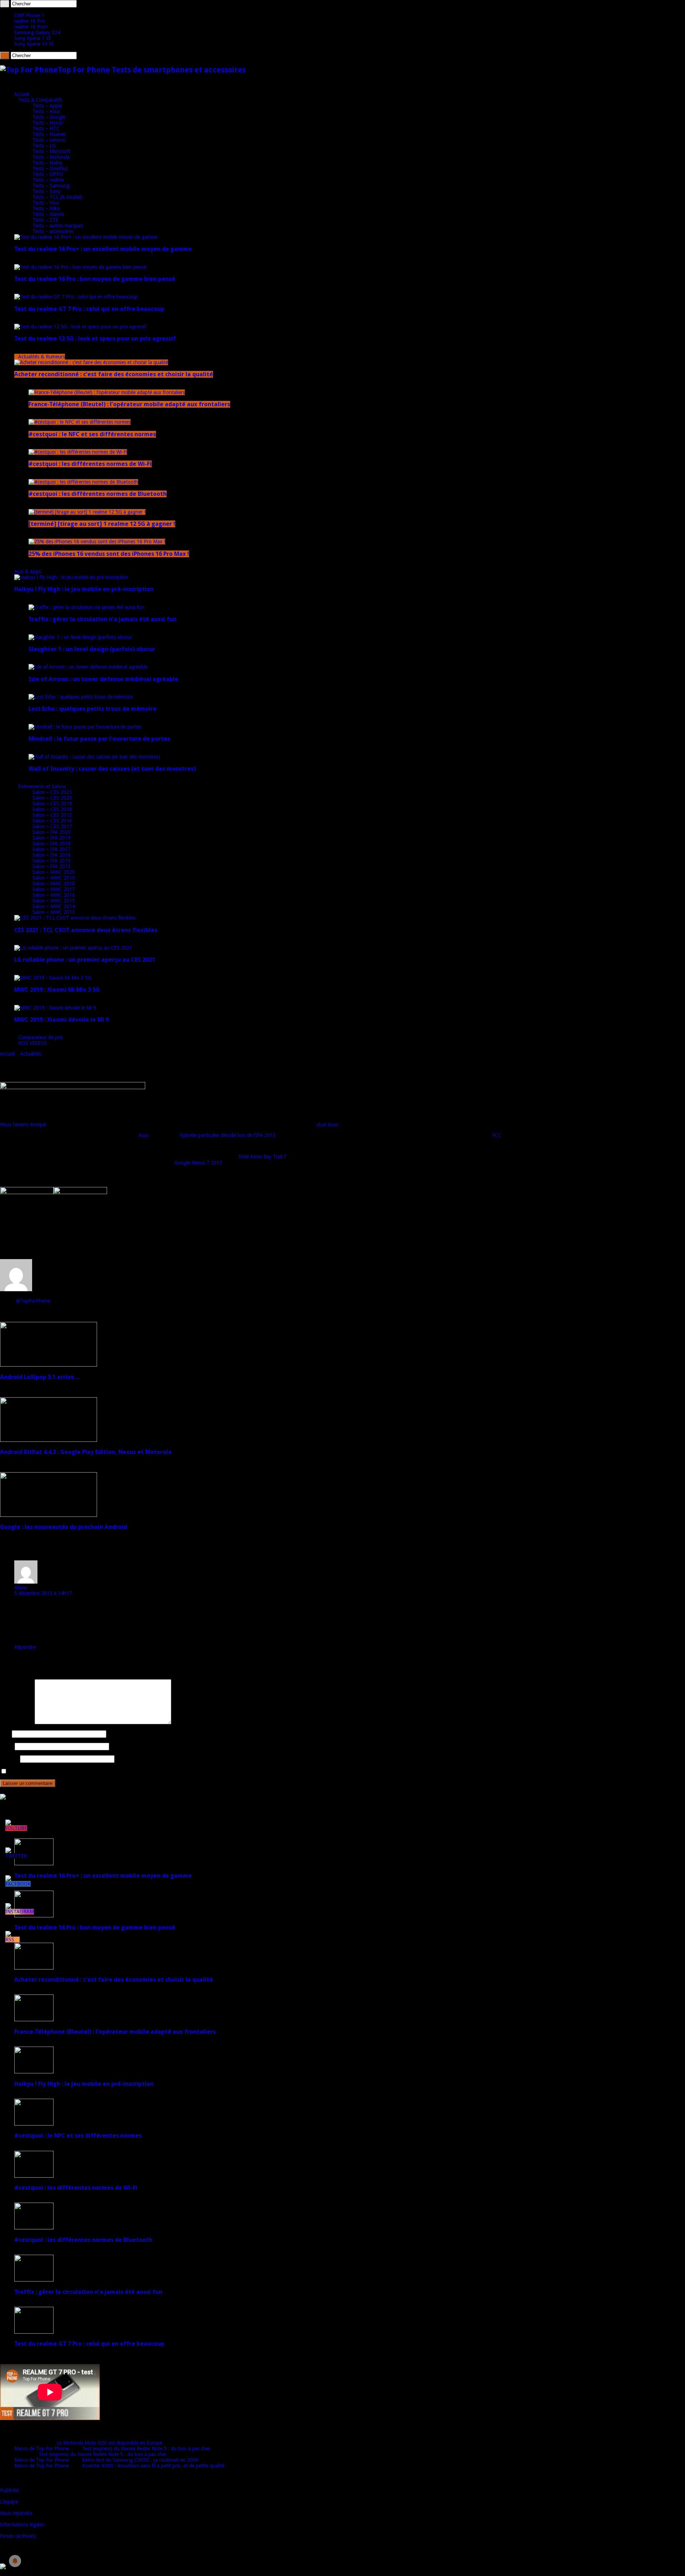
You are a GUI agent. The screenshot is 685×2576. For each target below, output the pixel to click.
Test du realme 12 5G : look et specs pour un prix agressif (95, 339)
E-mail (7, 1746)
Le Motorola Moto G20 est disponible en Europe (110, 2443)
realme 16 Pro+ (31, 27)
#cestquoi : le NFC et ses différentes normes (92, 434)
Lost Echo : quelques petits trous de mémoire (93, 709)
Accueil (22, 94)
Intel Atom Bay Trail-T (263, 1157)
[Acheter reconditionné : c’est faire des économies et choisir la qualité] (91, 362)
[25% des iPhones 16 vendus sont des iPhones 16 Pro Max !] (97, 542)
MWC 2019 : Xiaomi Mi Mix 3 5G (57, 990)
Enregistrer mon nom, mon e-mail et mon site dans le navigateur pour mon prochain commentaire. (115, 1772)
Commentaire (17, 1722)
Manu (21, 1588)
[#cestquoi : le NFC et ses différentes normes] (80, 422)
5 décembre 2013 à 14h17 (43, 1593)
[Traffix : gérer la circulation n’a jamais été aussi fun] (86, 607)
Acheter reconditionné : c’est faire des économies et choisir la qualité (114, 374)
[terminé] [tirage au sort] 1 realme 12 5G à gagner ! (102, 524)
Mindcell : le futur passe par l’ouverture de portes (99, 739)
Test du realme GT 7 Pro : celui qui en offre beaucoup (89, 309)
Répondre (25, 1647)
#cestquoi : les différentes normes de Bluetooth (98, 494)
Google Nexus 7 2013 (198, 1163)
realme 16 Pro (30, 21)
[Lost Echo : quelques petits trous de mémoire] (81, 697)
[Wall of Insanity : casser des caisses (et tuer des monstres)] (94, 757)
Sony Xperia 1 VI (32, 38)
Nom (5, 1734)
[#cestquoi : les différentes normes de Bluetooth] (83, 482)
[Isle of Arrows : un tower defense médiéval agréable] (88, 667)
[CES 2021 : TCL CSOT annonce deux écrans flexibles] (75, 918)
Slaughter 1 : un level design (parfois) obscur (92, 649)
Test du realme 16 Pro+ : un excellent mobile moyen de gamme (103, 249)
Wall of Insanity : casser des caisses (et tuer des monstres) (112, 769)
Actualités (31, 1054)
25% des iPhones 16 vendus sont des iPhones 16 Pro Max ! (109, 554)
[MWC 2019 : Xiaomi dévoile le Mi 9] (55, 1008)
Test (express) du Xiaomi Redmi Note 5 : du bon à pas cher (146, 2449)
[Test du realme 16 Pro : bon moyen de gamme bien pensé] (80, 267)
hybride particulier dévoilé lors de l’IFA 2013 (228, 1135)
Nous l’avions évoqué (23, 1125)
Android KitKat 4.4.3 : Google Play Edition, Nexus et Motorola (86, 1452)
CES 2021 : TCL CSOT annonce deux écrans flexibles (86, 930)
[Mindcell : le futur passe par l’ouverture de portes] (85, 727)
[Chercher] (5, 4)
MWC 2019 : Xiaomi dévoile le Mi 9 (62, 1020)
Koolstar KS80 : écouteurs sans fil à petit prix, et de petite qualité (153, 2466)
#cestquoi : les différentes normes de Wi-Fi (90, 464)
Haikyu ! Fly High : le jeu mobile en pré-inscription (84, 589)
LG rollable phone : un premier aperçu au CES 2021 (85, 960)
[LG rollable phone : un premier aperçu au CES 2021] (73, 948)
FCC (497, 1135)
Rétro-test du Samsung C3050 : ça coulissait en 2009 (140, 2460)
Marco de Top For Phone (42, 2449)
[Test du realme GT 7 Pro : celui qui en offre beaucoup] (76, 297)
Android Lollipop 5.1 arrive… (40, 1377)
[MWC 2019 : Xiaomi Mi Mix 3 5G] (53, 978)
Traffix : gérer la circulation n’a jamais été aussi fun (103, 619)
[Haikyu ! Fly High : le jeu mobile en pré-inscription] (71, 577)
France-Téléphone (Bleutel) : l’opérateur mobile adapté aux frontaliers (129, 404)
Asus (144, 1135)
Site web (9, 1759)
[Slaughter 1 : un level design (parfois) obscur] (80, 637)
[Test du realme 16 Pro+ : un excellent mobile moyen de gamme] (86, 237)
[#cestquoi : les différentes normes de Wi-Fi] (78, 452)
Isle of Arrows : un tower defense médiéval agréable (103, 679)
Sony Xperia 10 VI (34, 44)
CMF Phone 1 (29, 15)
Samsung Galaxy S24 (37, 32)
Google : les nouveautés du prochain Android (64, 1527)
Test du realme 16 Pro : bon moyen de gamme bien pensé (95, 279)
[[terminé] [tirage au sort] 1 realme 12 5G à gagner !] (87, 512)
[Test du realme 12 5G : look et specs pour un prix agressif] (80, 327)
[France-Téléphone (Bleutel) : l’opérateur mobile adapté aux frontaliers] (107, 392)
